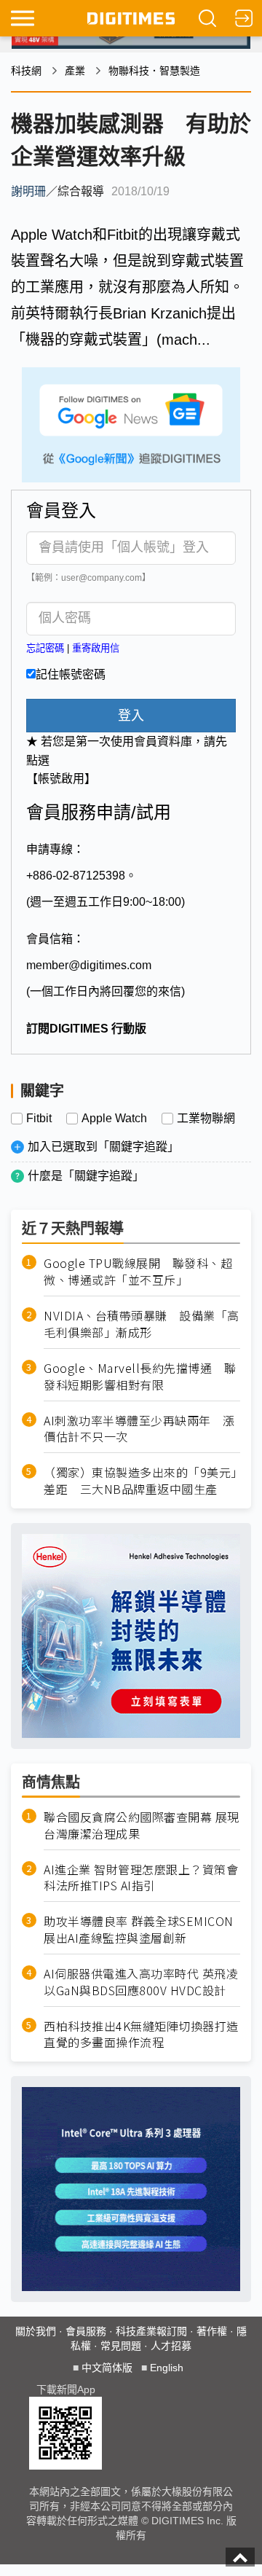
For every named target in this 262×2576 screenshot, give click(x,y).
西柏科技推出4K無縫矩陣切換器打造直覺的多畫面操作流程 (141, 2035)
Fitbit (39, 1119)
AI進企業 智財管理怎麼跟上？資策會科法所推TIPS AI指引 (141, 1878)
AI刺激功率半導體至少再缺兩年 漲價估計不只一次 (139, 1429)
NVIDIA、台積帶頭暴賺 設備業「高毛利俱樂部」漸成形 (142, 1324)
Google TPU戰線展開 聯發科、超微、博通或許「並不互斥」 (138, 1272)
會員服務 (86, 2331)
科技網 (26, 71)
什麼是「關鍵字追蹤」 (86, 1176)
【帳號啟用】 (61, 779)
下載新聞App (66, 2389)
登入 (131, 716)
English (167, 2368)
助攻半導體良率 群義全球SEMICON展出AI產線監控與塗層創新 (139, 1930)
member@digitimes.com (89, 965)
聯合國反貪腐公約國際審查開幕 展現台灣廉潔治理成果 (142, 1825)
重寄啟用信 (96, 648)
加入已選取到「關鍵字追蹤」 (103, 1147)
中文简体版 (107, 2368)
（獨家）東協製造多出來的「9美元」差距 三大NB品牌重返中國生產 (140, 1481)
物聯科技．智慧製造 (154, 71)
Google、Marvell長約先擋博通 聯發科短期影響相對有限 (140, 1377)
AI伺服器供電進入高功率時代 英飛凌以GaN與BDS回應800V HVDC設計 (141, 1982)
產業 (75, 71)
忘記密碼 (45, 648)
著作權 (212, 2331)
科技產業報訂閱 (151, 2331)
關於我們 (36, 2331)
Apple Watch (114, 1119)
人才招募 (171, 2346)
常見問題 (121, 2346)
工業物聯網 (206, 1119)
